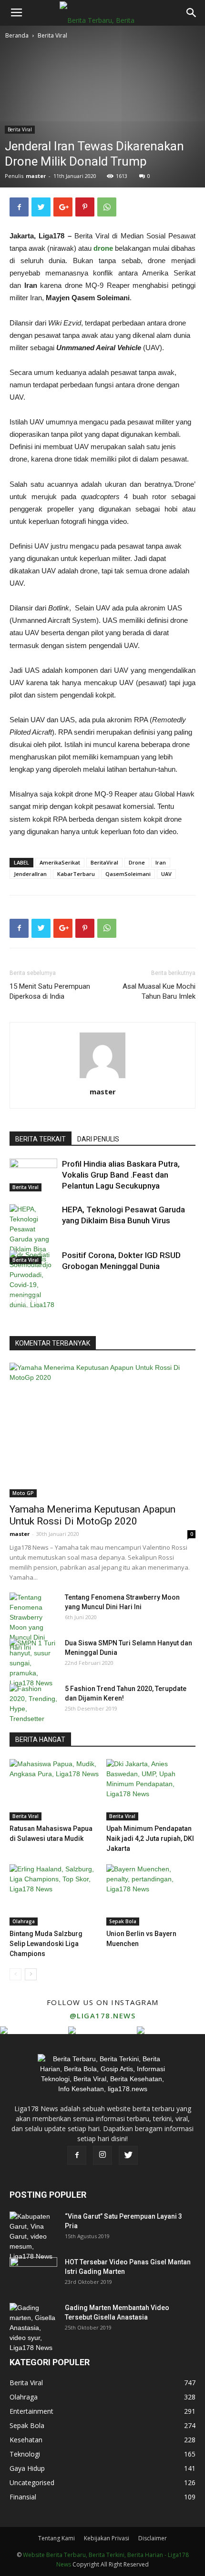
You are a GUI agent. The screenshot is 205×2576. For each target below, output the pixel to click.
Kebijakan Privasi (107, 2538)
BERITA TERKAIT (41, 1139)
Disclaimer (153, 2538)
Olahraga (24, 1921)
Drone (137, 862)
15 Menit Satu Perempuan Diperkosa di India (50, 991)
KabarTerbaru (76, 874)
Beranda (17, 35)
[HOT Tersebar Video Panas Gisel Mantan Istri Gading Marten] (33, 2274)
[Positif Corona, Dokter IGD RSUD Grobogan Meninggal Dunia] (33, 1285)
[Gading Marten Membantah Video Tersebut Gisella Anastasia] (33, 2328)
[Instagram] (102, 2155)
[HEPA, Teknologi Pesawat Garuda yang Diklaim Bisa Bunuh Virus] (33, 1234)
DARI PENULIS (98, 1139)
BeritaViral (104, 862)
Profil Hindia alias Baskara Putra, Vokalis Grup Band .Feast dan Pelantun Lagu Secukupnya (121, 1175)
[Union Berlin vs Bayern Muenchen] (151, 1895)
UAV (166, 874)
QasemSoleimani (128, 874)
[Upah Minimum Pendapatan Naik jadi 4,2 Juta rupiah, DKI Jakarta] (151, 1790)
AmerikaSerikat (60, 862)
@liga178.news (103, 2016)
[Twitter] (128, 2155)
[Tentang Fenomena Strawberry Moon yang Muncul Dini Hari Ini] (33, 1622)
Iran (161, 862)
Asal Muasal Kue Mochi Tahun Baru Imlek (159, 991)
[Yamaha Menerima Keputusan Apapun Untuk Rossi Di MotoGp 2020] (102, 1430)
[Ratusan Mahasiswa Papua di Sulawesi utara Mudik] (54, 1790)
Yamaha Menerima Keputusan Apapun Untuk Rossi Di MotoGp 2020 (92, 1515)
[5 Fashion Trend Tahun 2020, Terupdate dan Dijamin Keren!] (33, 1704)
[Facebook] (77, 2155)
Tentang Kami (56, 2538)
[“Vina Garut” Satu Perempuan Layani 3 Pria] (33, 2237)
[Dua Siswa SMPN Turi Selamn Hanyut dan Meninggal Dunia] (33, 1663)
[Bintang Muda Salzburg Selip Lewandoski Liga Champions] (54, 1895)
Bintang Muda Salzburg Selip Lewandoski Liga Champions (46, 1944)
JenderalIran (30, 874)
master (36, 176)
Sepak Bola (123, 1921)
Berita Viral (52, 35)
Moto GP (23, 1493)
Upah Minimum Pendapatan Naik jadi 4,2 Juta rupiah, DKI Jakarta (150, 1839)
